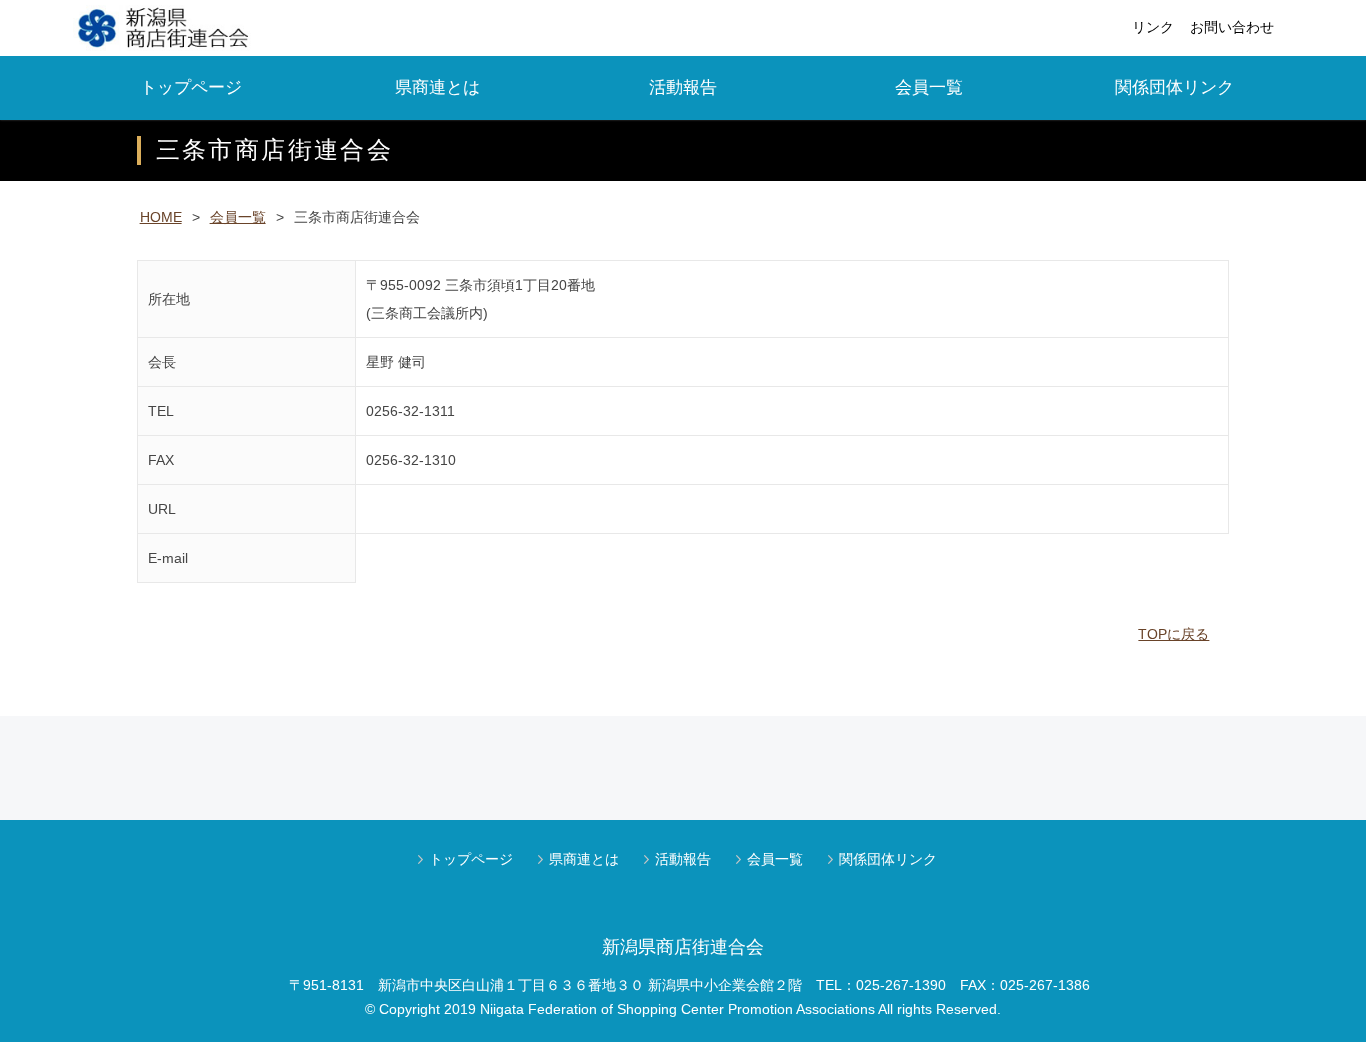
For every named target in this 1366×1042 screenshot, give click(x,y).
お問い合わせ (1232, 27)
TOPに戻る (1173, 634)
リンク (1153, 27)
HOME (161, 217)
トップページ (191, 87)
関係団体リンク (1174, 87)
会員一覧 (929, 87)
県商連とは (437, 87)
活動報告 (683, 87)
